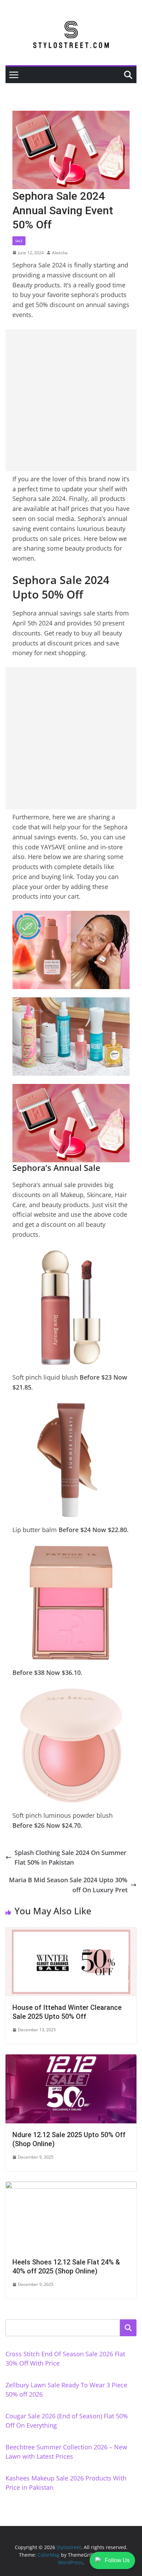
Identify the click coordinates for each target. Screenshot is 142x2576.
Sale (19, 241)
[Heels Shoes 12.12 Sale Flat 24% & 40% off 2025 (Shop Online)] (71, 2187)
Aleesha (60, 253)
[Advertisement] (71, 400)
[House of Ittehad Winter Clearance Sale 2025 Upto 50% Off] (71, 1932)
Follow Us (117, 2560)
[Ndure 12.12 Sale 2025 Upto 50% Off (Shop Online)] (71, 2059)
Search (128, 2328)
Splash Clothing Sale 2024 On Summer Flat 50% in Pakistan (70, 1858)
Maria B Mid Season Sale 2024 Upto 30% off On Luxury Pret (68, 1885)
